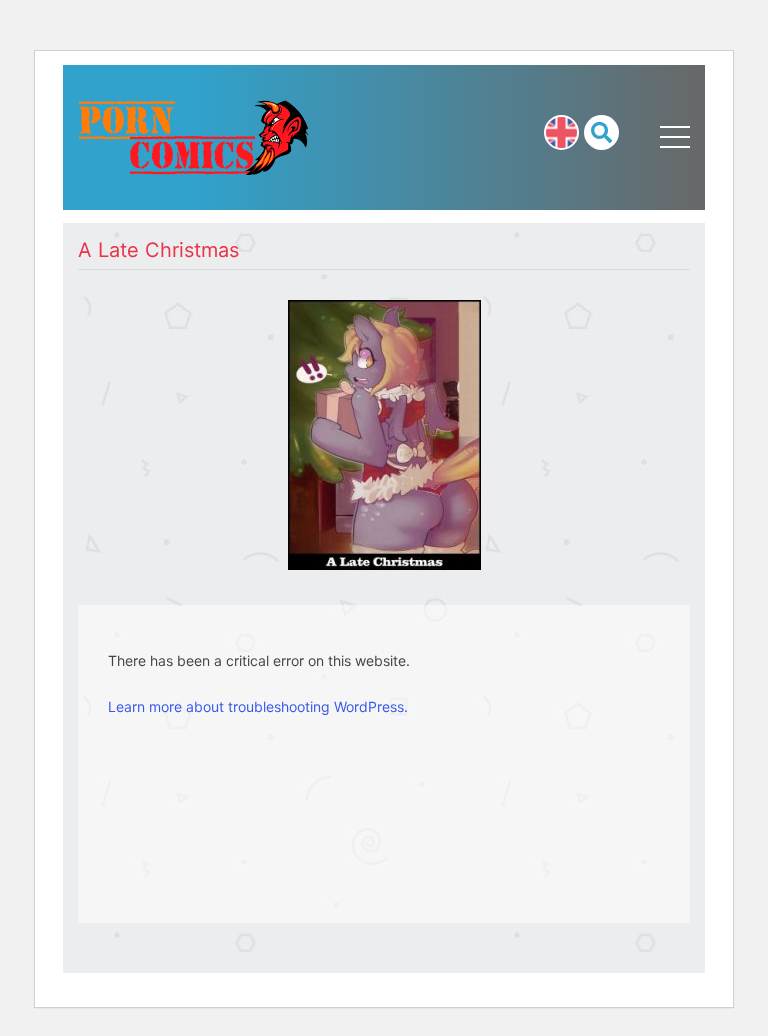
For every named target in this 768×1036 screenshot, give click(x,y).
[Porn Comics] (194, 135)
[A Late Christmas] (384, 432)
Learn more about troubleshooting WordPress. (258, 706)
